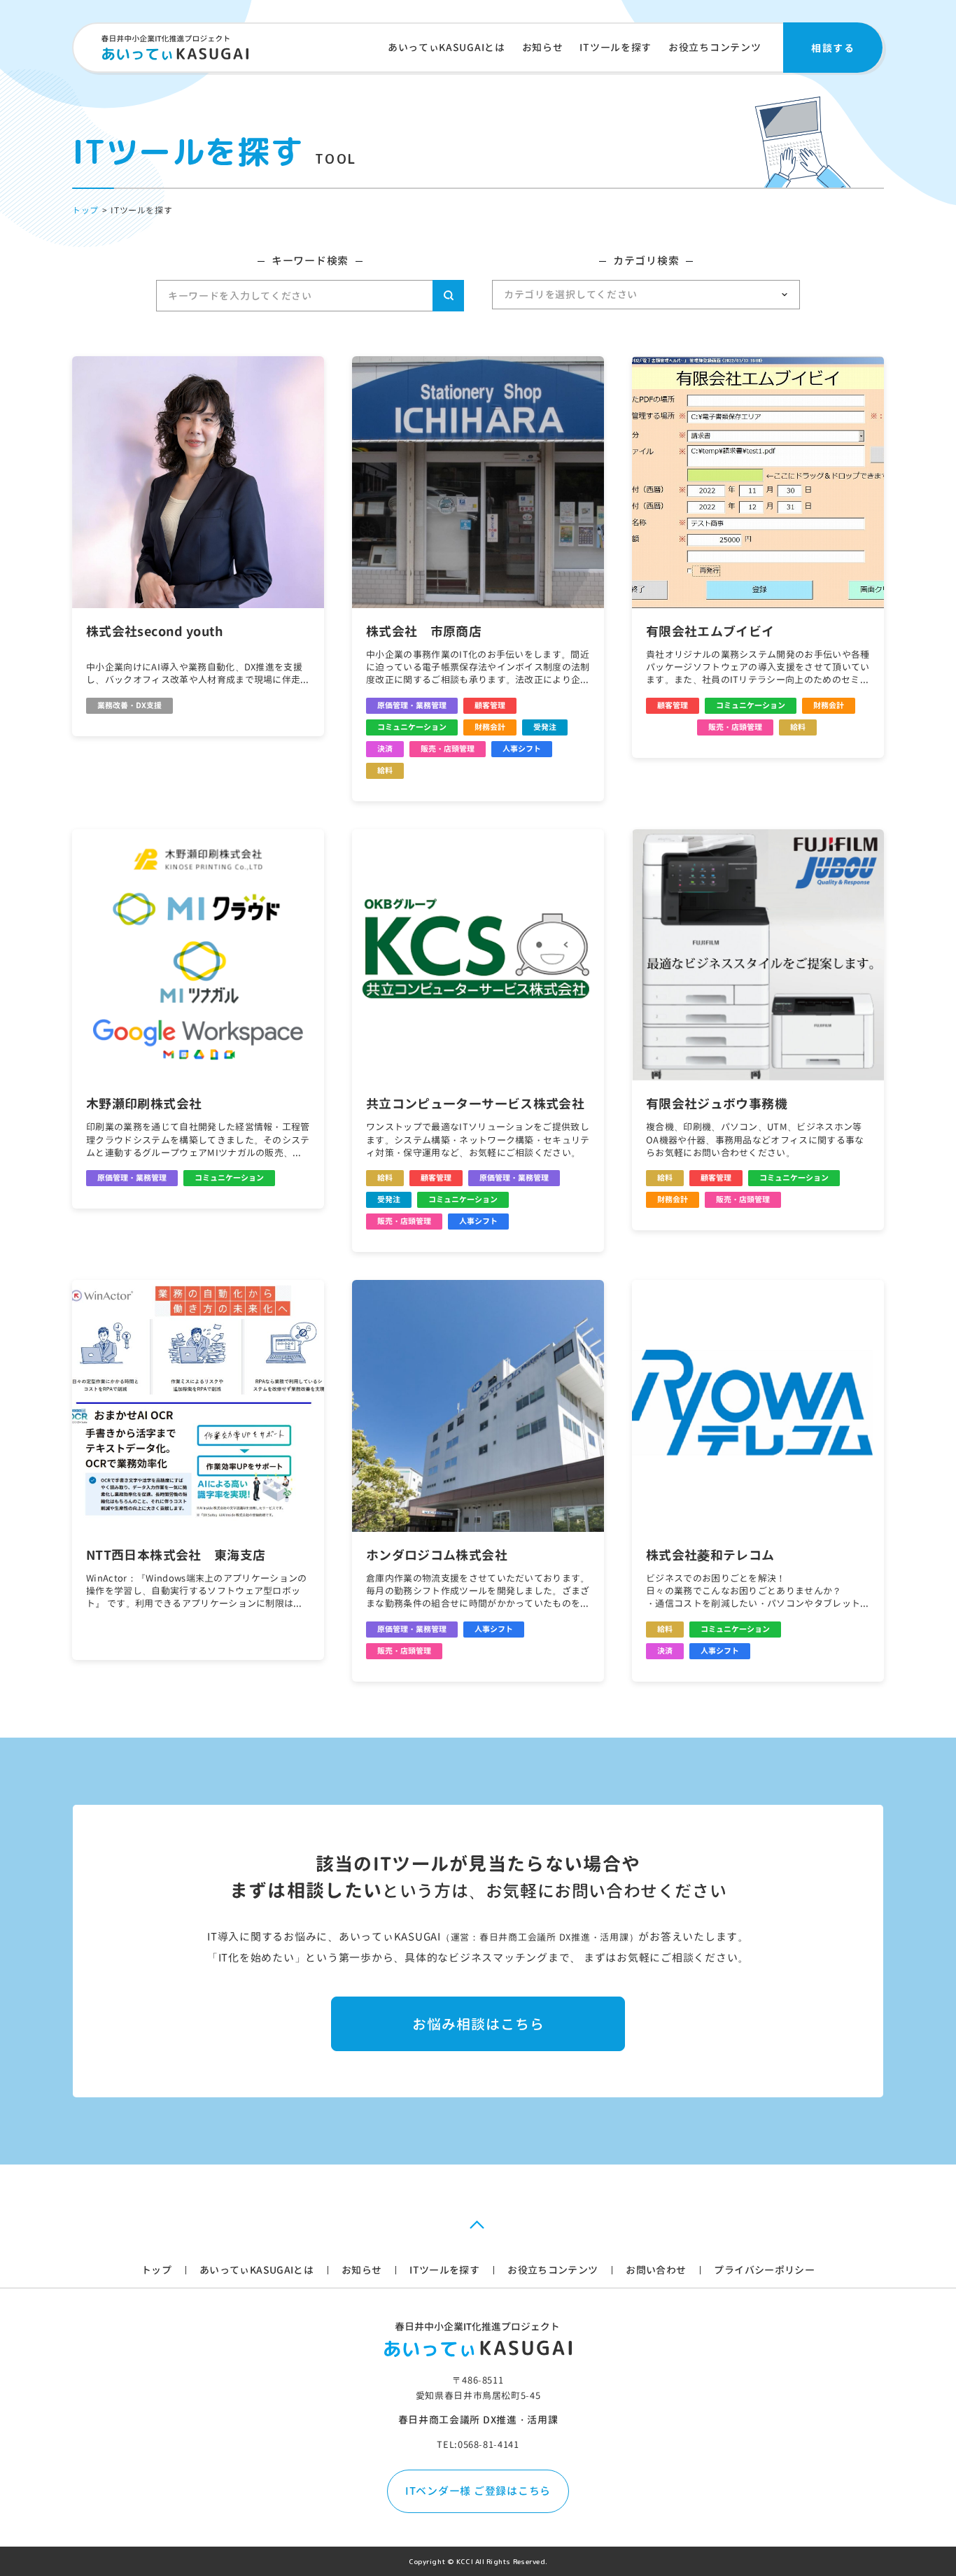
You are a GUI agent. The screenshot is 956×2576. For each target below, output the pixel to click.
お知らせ (543, 47)
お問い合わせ (656, 2270)
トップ (156, 2270)
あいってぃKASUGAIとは (447, 47)
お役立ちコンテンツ (715, 47)
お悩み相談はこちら (478, 2024)
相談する (833, 47)
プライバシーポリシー (764, 2270)
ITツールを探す (616, 47)
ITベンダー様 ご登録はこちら (478, 2491)
